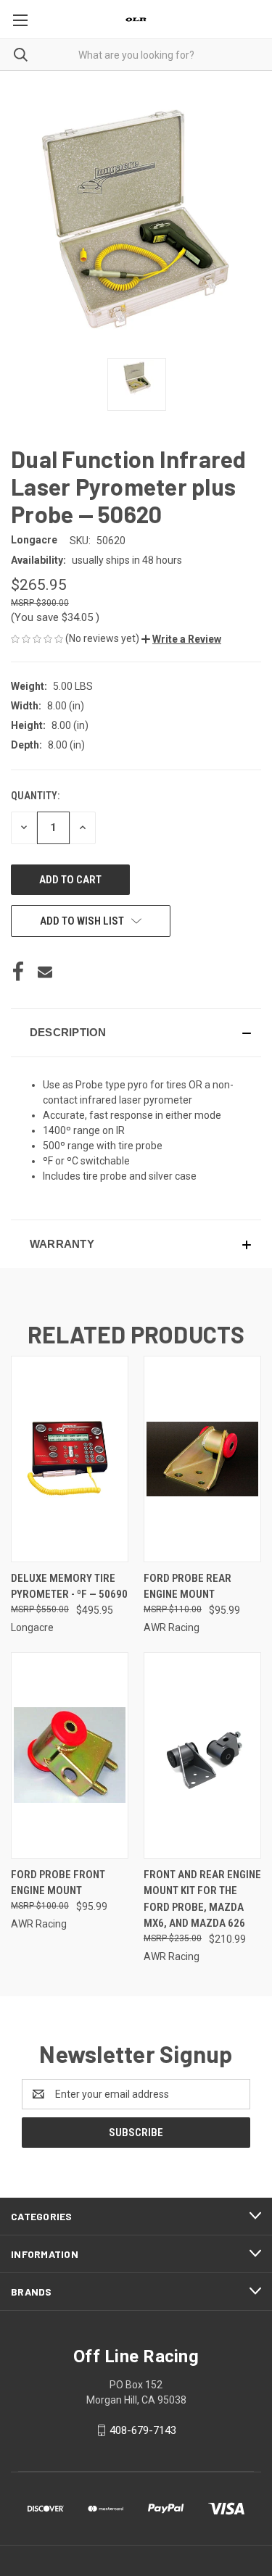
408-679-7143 (143, 2430)
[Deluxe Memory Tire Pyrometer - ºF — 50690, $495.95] (70, 1459)
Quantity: (35, 796)
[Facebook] (18, 972)
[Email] (45, 972)
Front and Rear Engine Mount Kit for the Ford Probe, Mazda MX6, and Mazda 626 (202, 1899)
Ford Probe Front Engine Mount (58, 1883)
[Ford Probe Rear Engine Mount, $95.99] (202, 1459)
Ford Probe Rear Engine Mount (187, 1587)
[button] (181, 639)
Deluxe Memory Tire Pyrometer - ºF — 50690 (69, 1587)
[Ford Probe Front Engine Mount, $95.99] (70, 1755)
